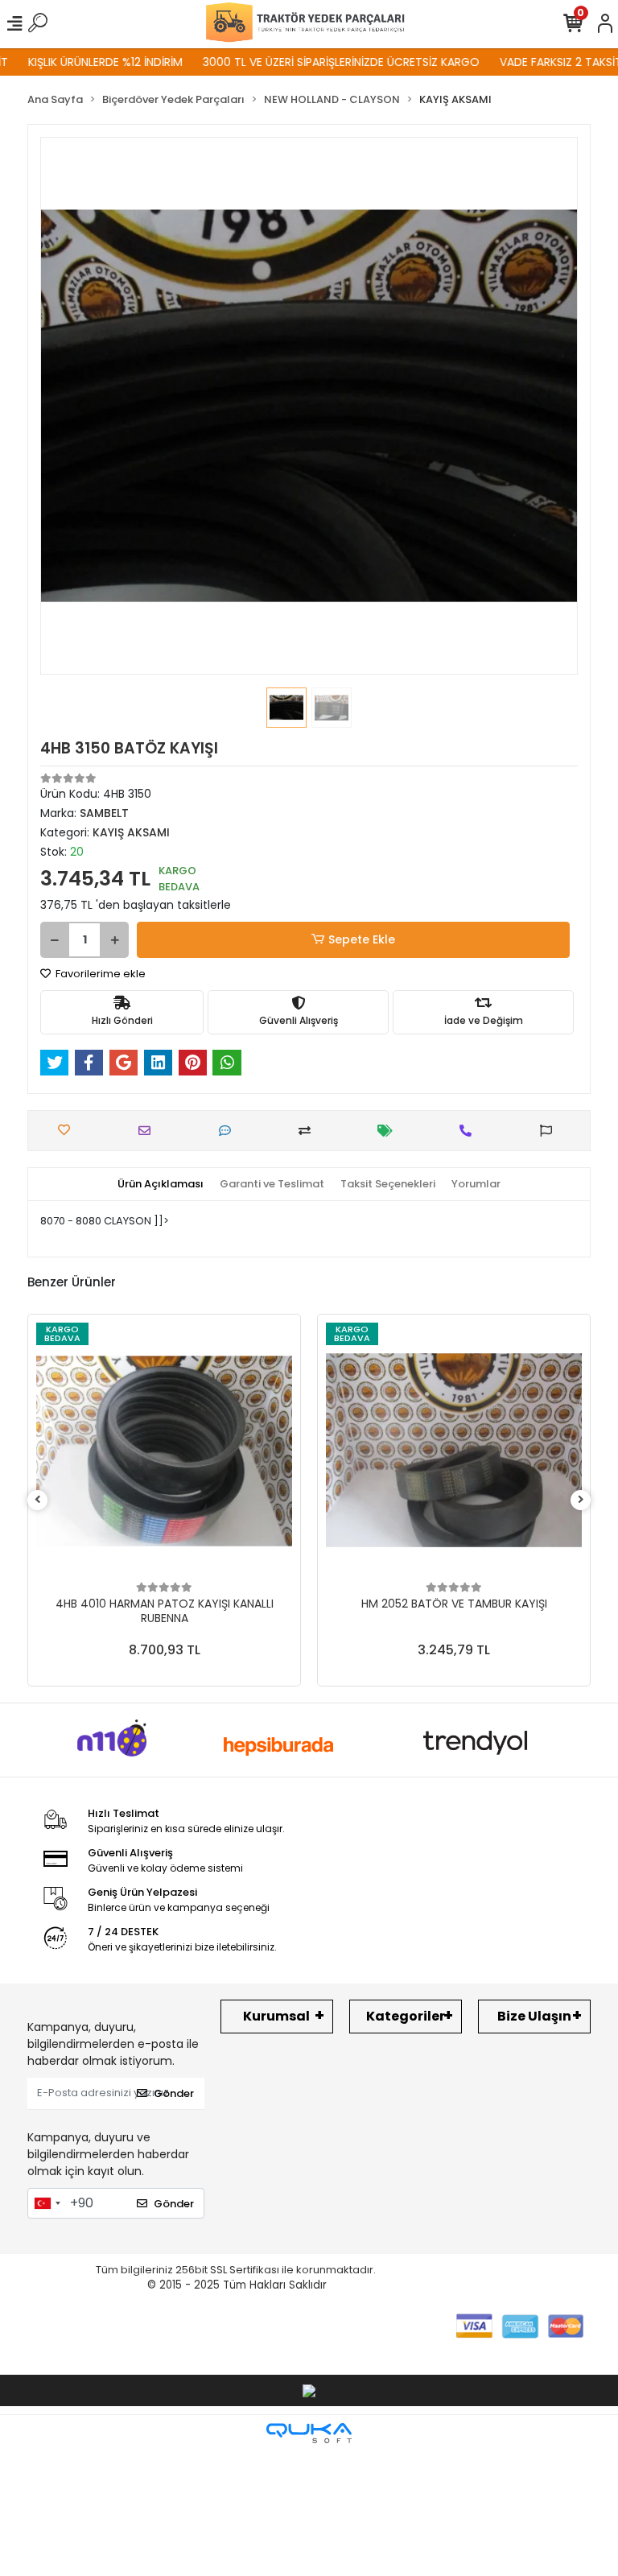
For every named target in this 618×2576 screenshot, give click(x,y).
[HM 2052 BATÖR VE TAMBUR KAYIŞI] (454, 1451)
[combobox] (47, 2203)
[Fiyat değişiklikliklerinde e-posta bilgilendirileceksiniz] (389, 1131)
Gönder (174, 2093)
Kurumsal (276, 2016)
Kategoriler (406, 2016)
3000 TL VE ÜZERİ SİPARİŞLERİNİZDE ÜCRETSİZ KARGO (312, 62)
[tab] (161, 1184)
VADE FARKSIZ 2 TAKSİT (532, 62)
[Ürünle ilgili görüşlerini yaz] (229, 1131)
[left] (38, 1500)
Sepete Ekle (362, 939)
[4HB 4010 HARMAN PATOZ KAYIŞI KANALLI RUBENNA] (164, 1451)
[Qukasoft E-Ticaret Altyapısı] (309, 2433)
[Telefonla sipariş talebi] (470, 1131)
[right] (581, 1500)
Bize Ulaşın (534, 2016)
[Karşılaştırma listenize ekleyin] (309, 1131)
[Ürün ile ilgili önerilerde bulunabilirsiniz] (550, 1131)
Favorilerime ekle (99, 974)
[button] (80, 406)
